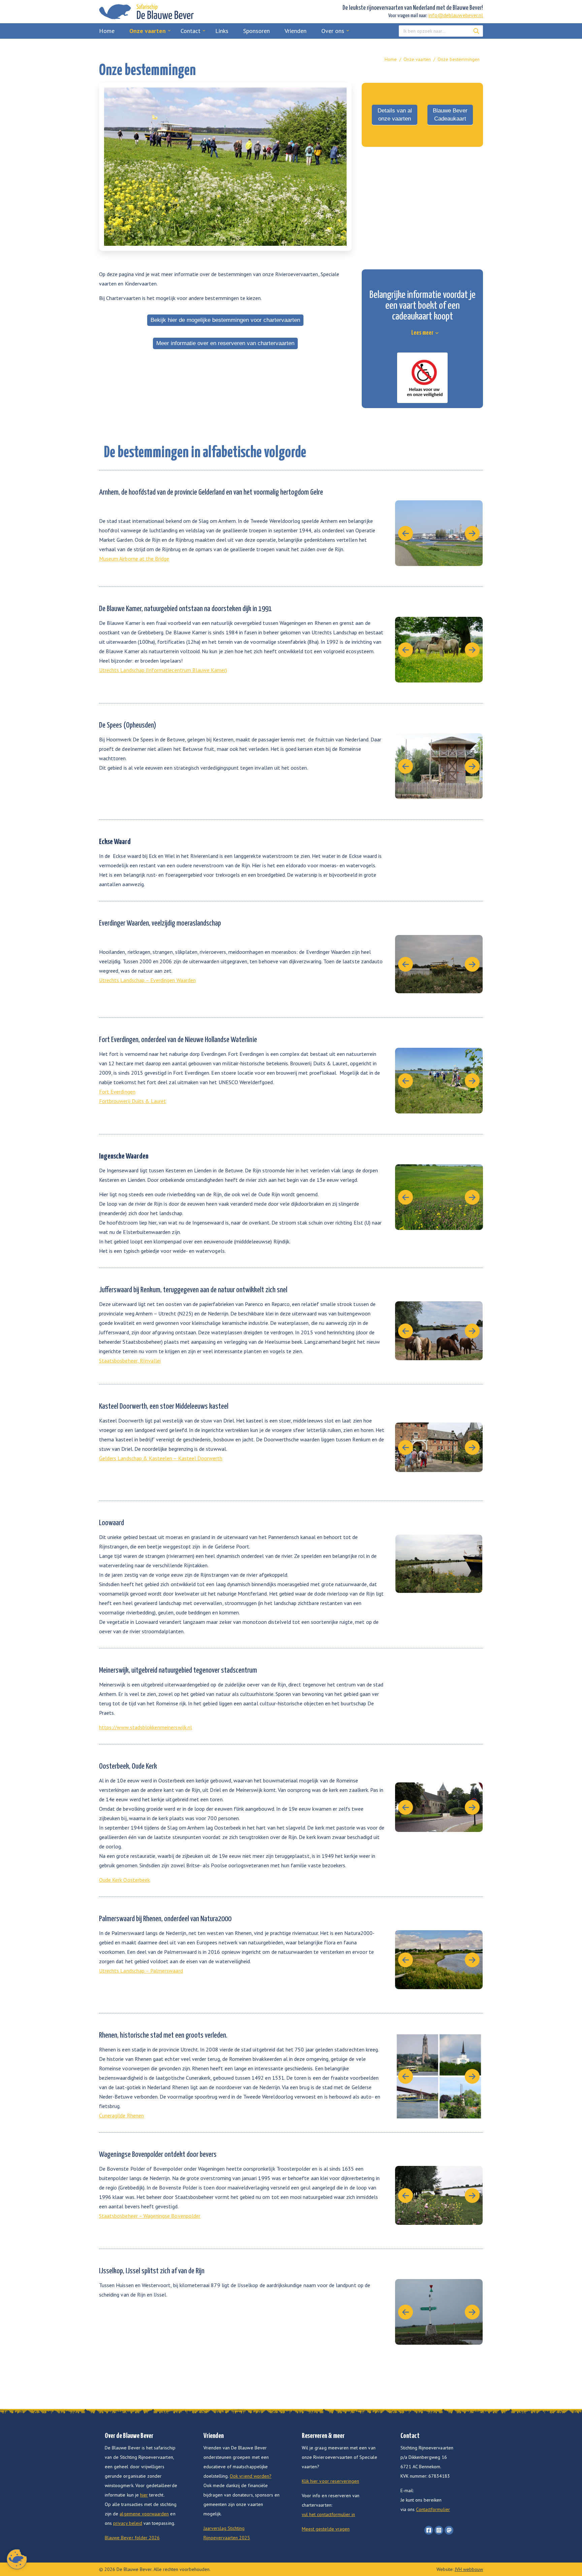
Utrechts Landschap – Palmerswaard (141, 1971)
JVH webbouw (469, 2569)
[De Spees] (439, 766)
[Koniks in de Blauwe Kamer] (439, 650)
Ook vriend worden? (251, 2476)
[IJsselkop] (439, 2312)
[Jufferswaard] (439, 1331)
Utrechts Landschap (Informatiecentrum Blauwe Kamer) (163, 670)
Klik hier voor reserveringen (330, 2481)
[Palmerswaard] (439, 1960)
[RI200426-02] (439, 2195)
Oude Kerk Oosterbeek (124, 1880)
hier (144, 2495)
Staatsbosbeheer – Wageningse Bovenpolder (150, 2216)
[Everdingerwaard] (439, 964)
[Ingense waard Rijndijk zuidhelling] (439, 1197)
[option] (225, 167)
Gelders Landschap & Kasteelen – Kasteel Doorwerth (161, 1458)
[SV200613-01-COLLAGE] (439, 2076)
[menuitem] (107, 31)
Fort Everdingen (117, 1092)
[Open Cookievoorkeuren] (17, 2567)
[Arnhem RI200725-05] (439, 533)
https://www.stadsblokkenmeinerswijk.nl (145, 1727)
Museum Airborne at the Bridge (134, 559)
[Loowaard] (439, 1564)
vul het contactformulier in (328, 2514)
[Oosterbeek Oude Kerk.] (439, 1807)
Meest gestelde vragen (326, 2529)
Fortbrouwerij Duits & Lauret (133, 1101)
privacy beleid (128, 2523)
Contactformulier (433, 2509)
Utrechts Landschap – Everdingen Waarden (147, 980)
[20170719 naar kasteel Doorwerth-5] (439, 1447)
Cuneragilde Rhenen (121, 2115)
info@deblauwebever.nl (456, 15)
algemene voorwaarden (144, 2514)
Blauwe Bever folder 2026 (132, 2538)
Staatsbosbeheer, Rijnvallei (130, 1361)
